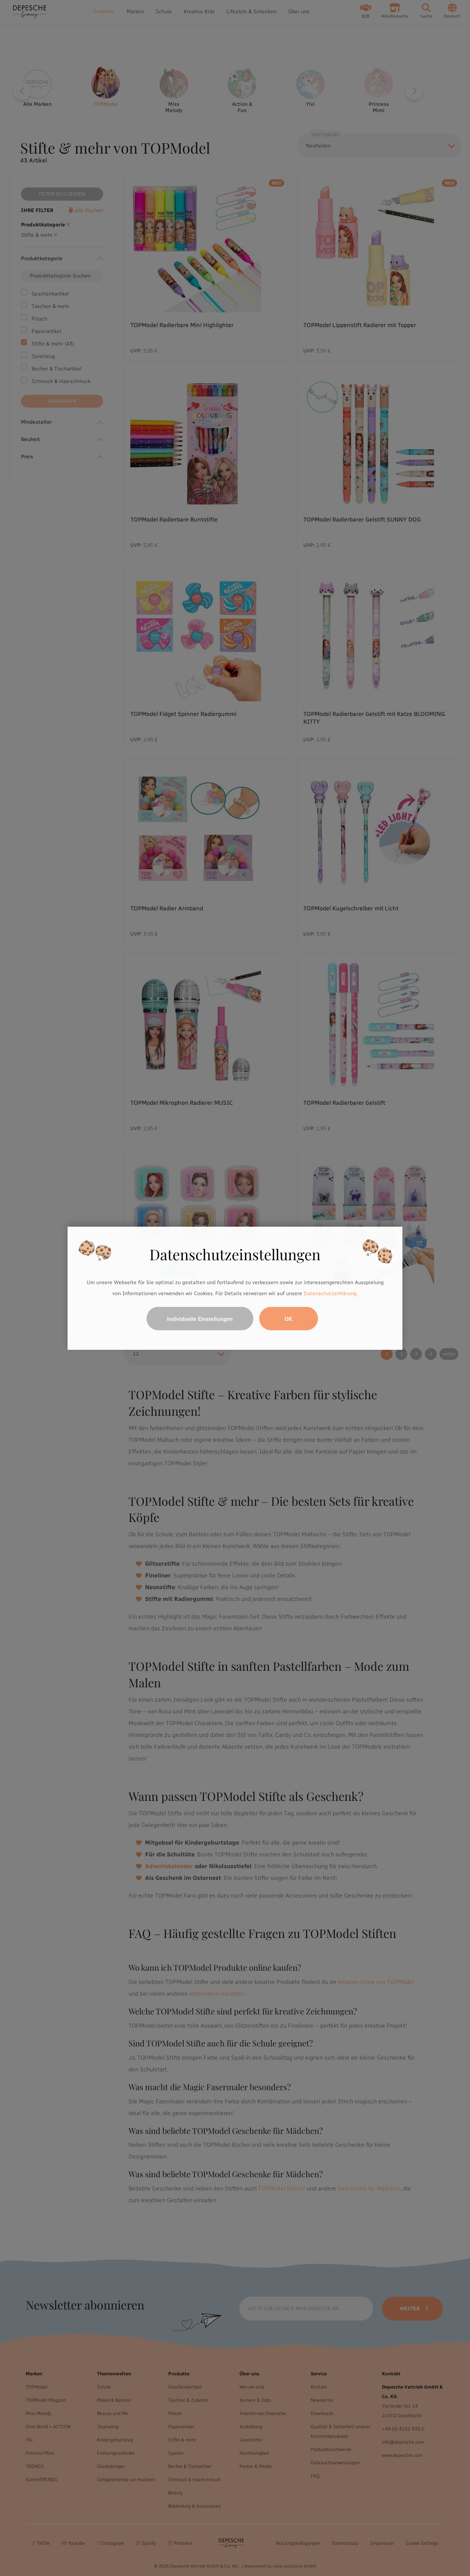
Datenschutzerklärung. (331, 1293)
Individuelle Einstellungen (200, 1318)
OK (288, 1318)
